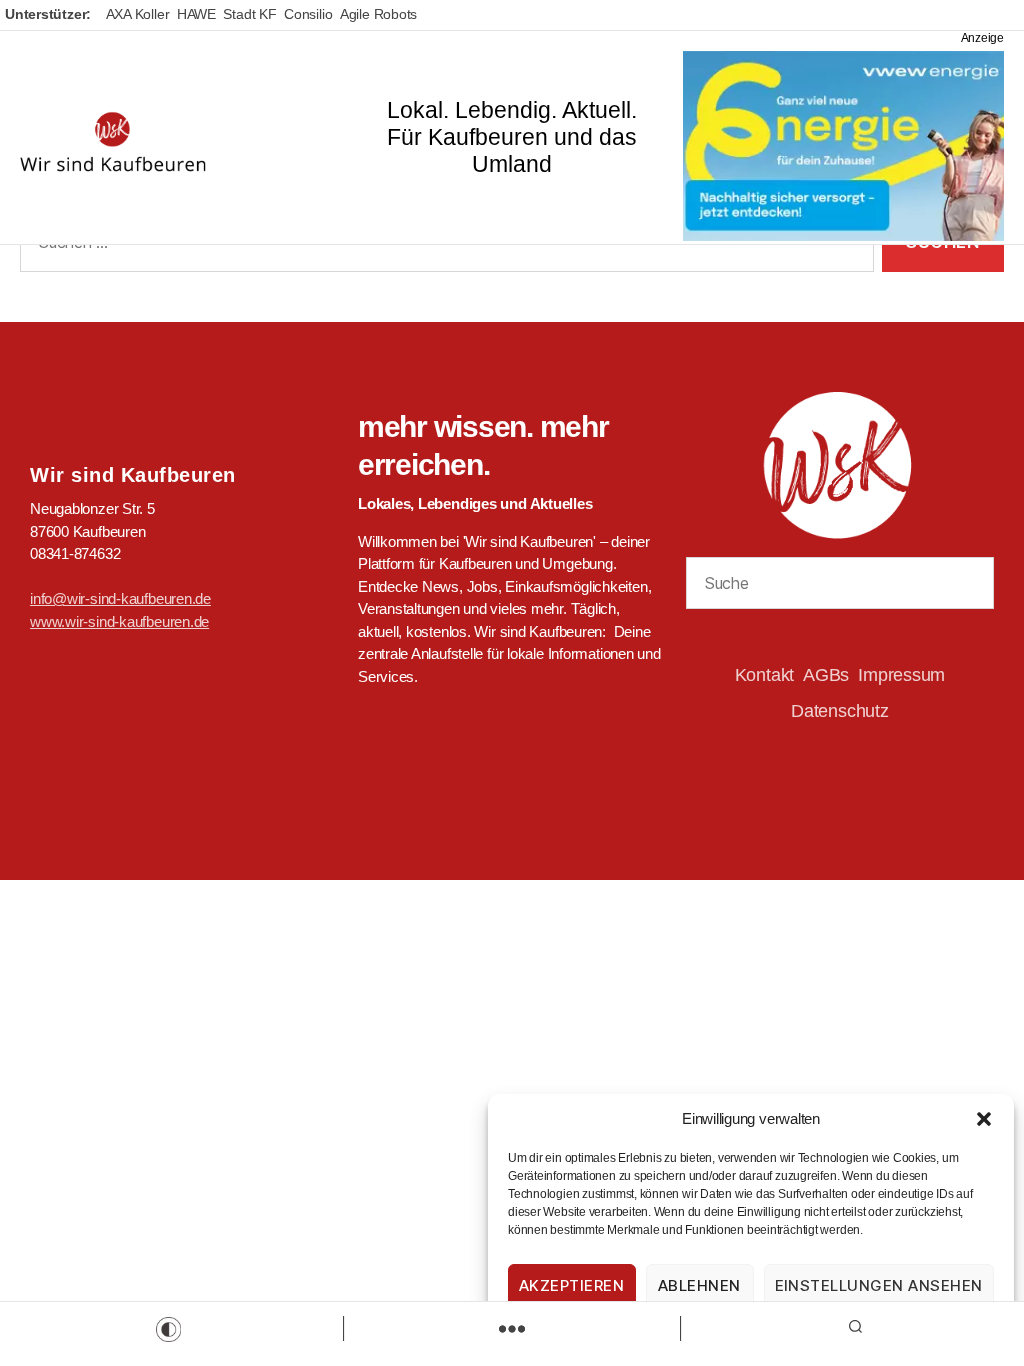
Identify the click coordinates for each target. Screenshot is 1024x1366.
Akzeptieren (572, 1285)
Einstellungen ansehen (879, 1285)
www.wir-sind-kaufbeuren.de (119, 621)
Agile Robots (378, 14)
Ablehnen (699, 1285)
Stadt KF (249, 14)
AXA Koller (138, 14)
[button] (984, 1119)
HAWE (196, 14)
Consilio (308, 14)
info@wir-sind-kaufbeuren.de (120, 598)
